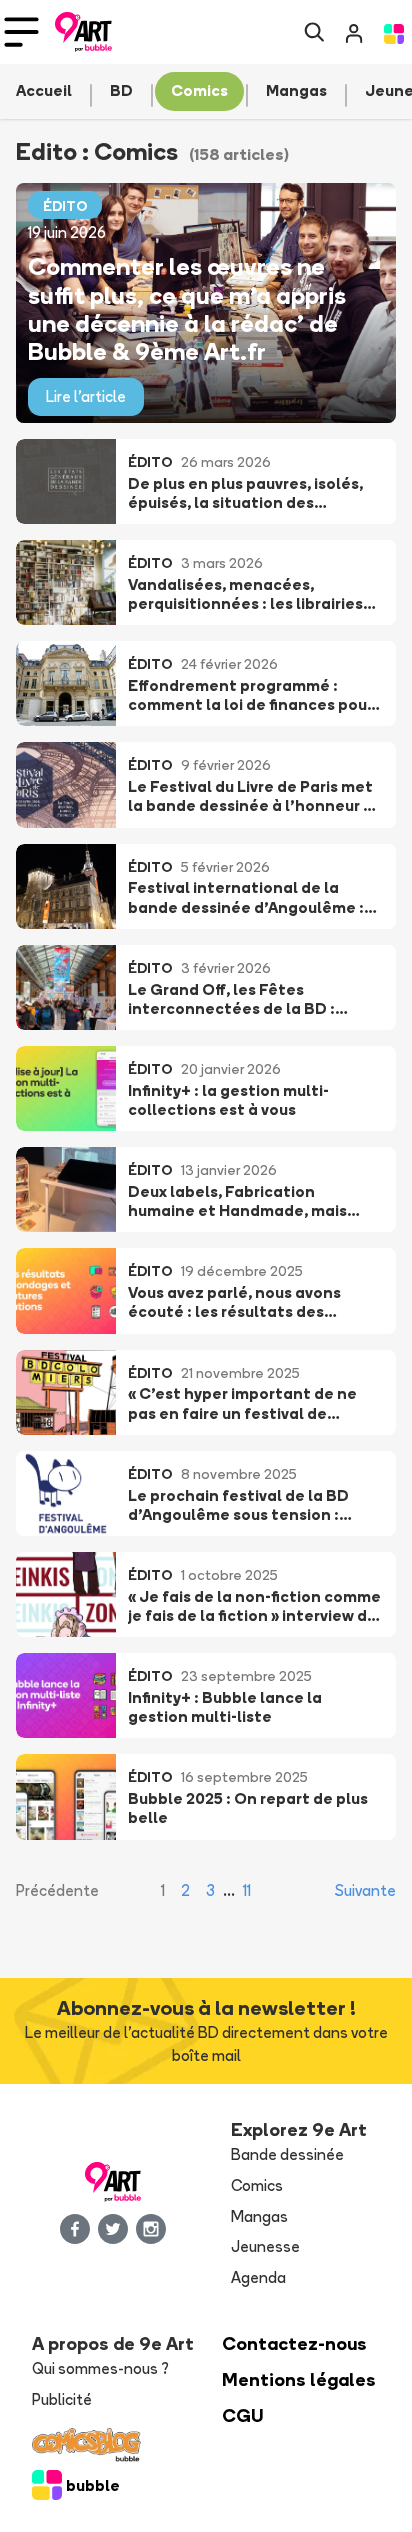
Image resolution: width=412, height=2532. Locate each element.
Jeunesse (265, 2246)
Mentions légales (299, 2379)
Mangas (259, 2216)
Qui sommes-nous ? (100, 2368)
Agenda (258, 2277)
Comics (257, 2185)
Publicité (62, 2399)
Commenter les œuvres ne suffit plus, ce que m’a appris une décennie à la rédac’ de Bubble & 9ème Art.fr (187, 308)
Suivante (365, 1890)
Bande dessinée (287, 2154)
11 (247, 1890)
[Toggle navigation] (21, 32)
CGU (243, 2415)
